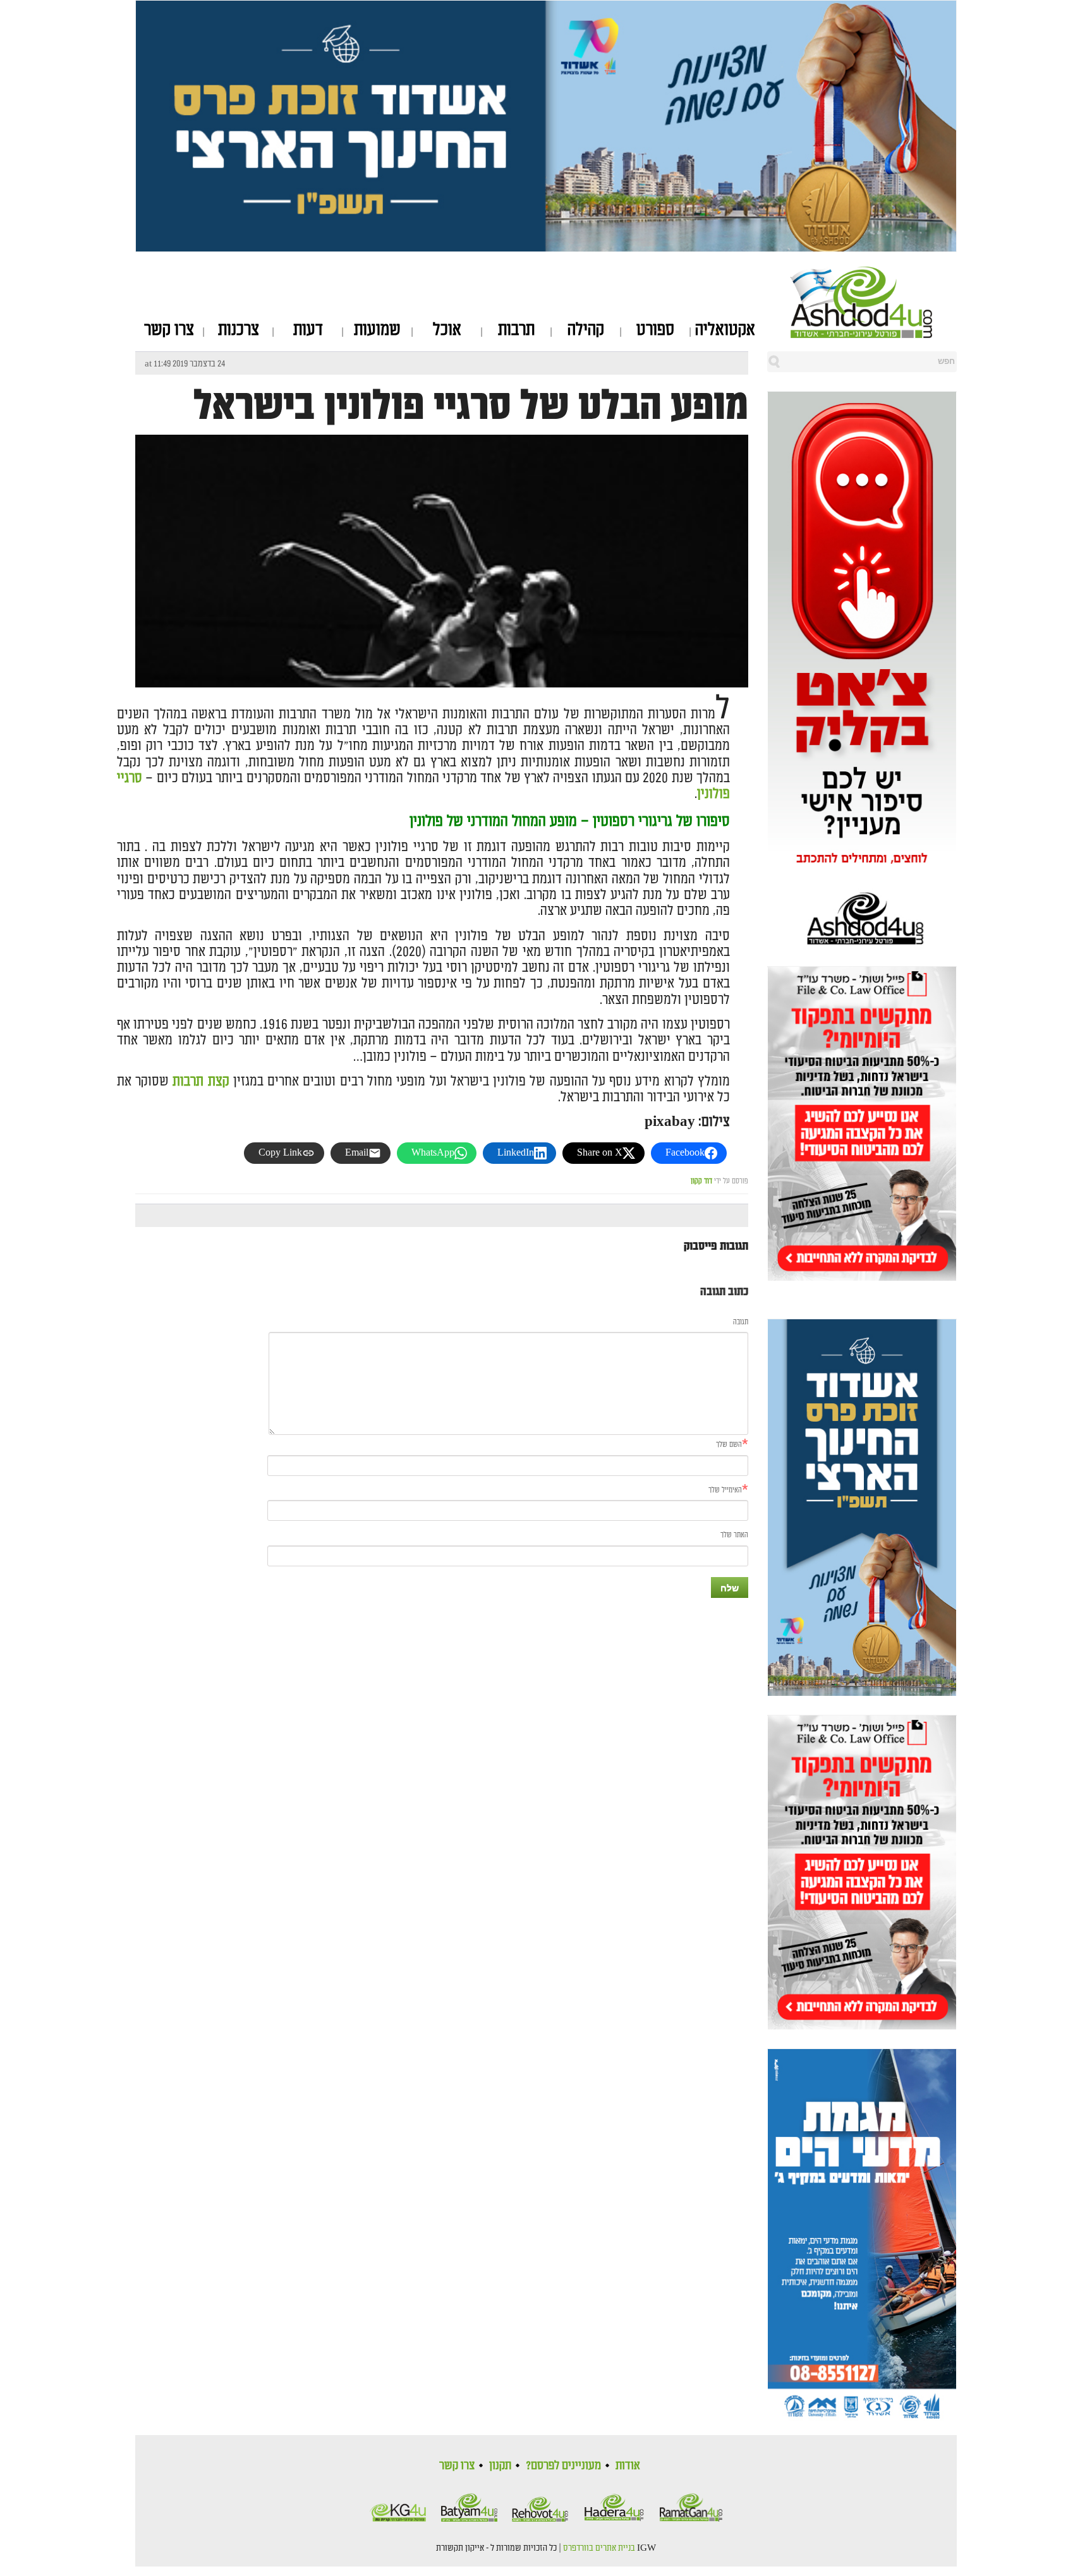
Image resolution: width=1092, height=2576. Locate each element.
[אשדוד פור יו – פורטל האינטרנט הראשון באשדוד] (874, 302)
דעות (308, 330)
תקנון (500, 2465)
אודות (628, 2465)
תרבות (516, 330)
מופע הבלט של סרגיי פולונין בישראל (471, 406)
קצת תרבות (201, 1081)
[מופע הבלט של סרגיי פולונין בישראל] (442, 676)
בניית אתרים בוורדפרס (599, 2548)
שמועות (377, 330)
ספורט (655, 330)
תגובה (741, 1322)
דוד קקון (701, 1181)
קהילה (586, 330)
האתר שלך (734, 1535)
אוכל (447, 330)
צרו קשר (169, 330)
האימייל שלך (725, 1490)
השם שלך (729, 1445)
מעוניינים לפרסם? (563, 2465)
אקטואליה (725, 330)
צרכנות (239, 330)
